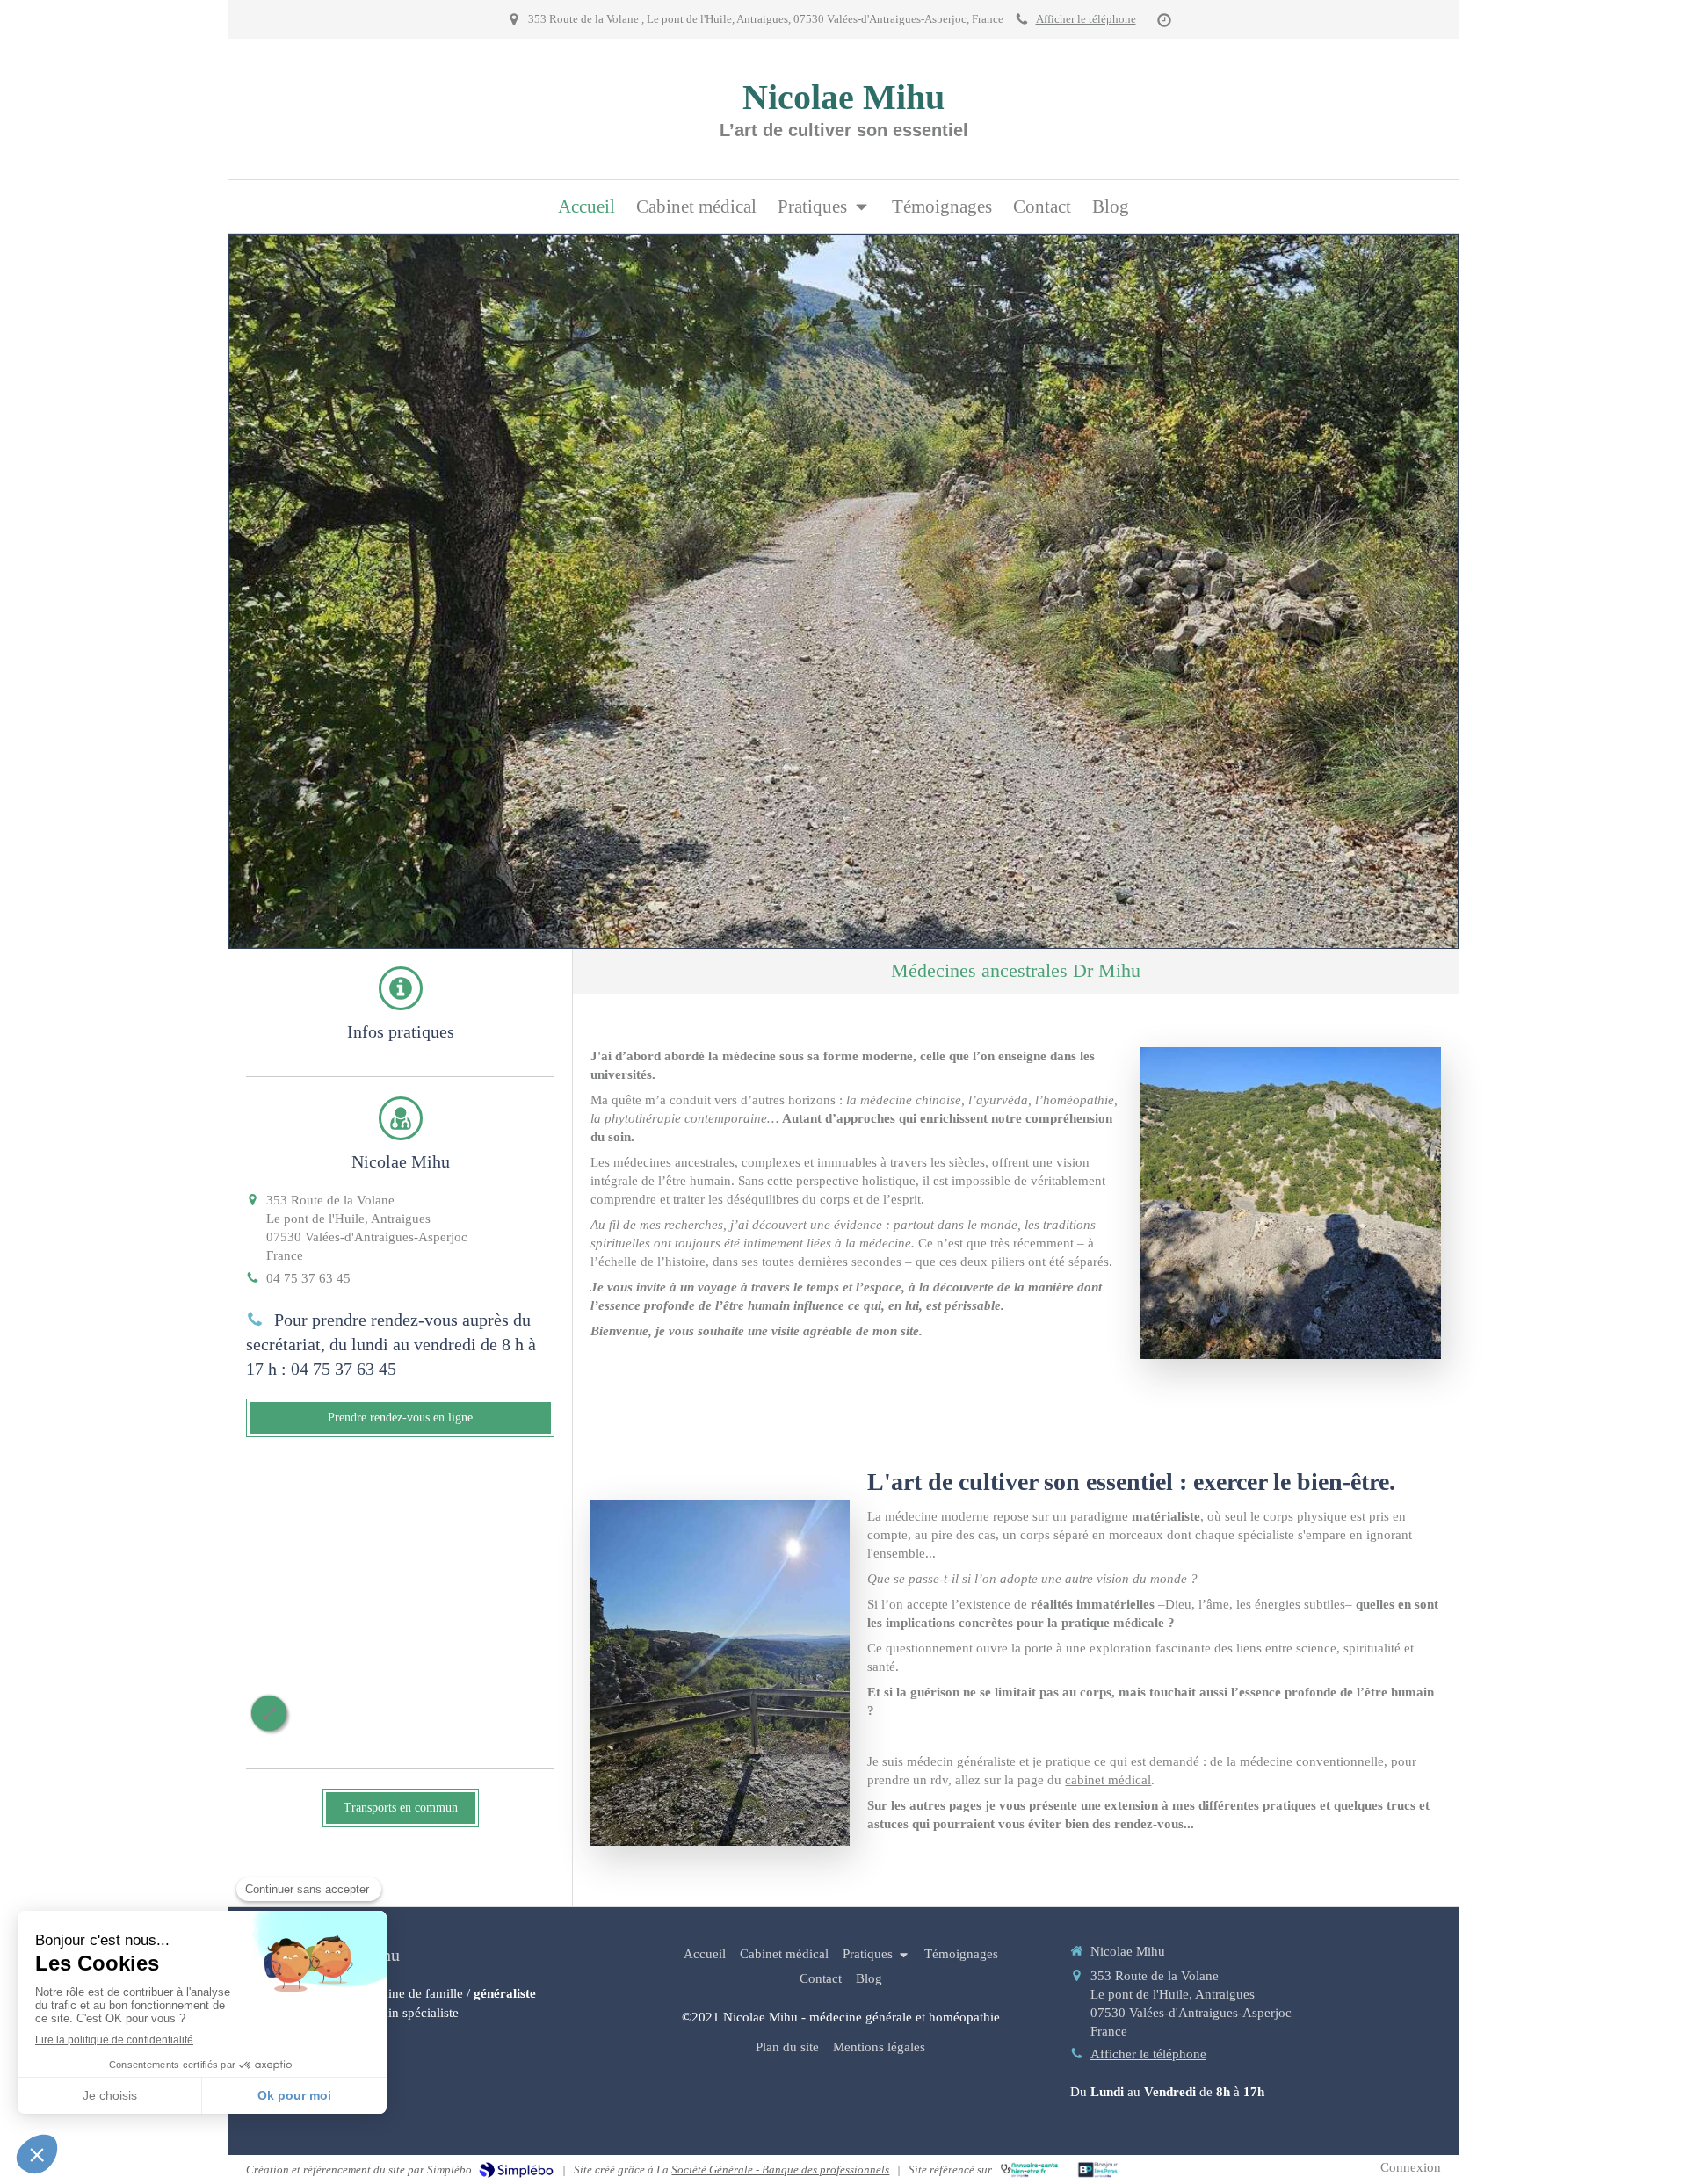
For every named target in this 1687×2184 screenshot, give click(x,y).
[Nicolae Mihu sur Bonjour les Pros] (1098, 2170)
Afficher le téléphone (1086, 19)
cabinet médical (1108, 1780)
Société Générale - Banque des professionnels (780, 2170)
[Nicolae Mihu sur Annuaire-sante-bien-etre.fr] (1029, 2170)
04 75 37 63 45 (308, 1278)
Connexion (1411, 2167)
